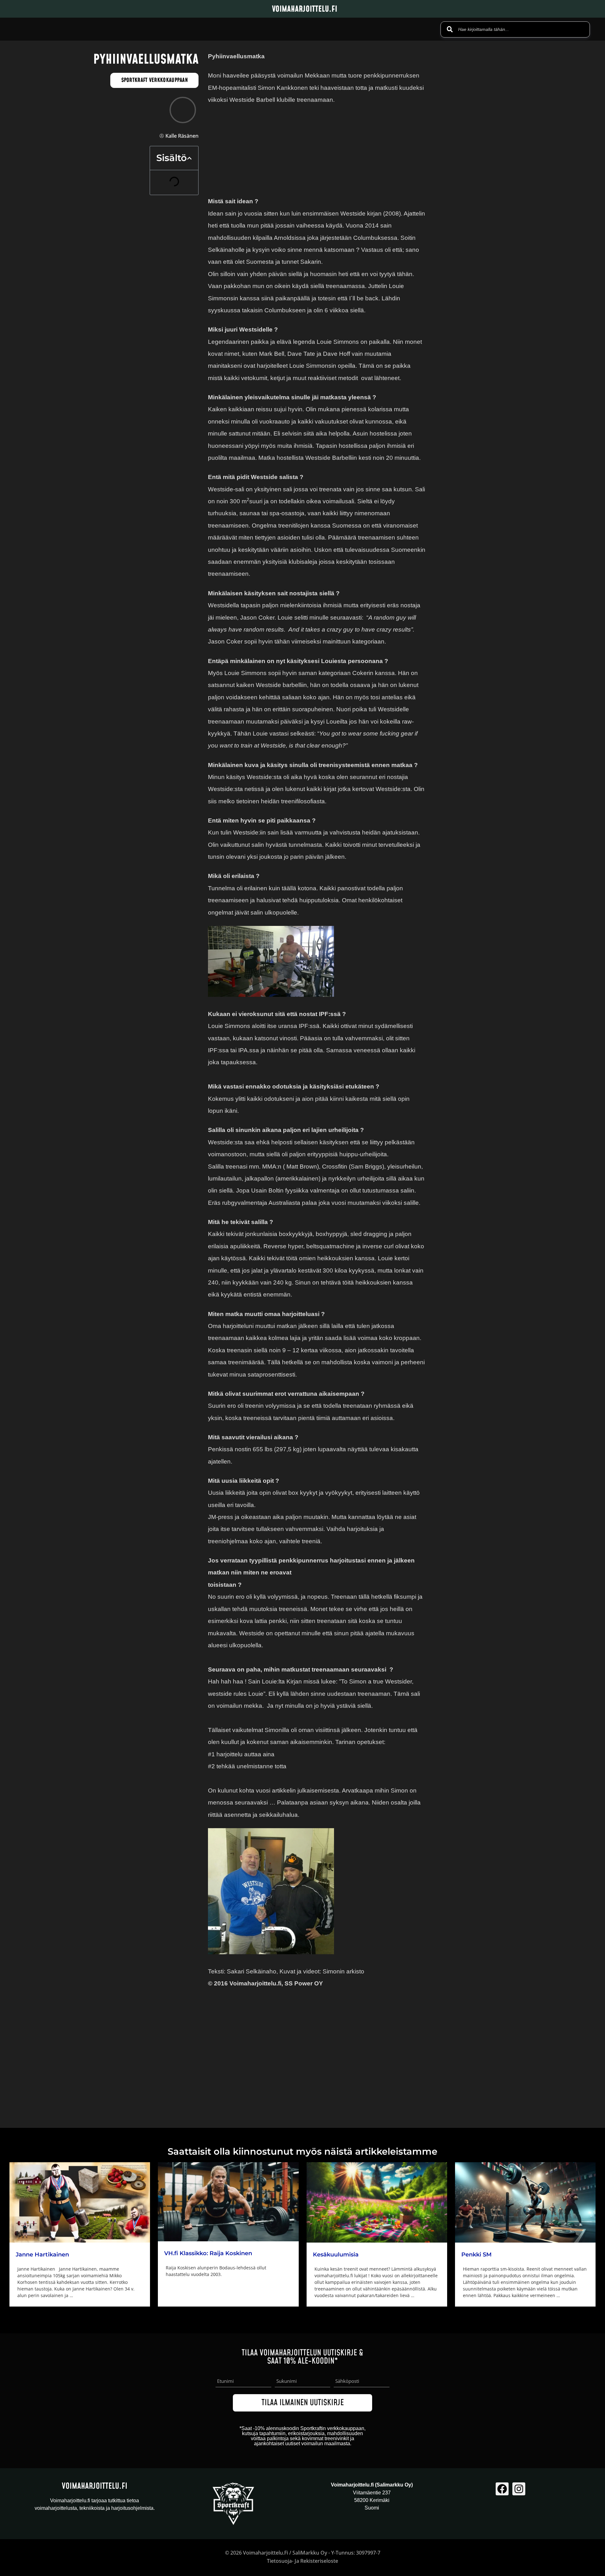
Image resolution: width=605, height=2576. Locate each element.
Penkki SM (476, 2255)
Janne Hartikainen (42, 2255)
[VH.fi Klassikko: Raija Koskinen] (228, 2202)
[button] (189, 158)
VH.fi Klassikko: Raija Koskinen (208, 2253)
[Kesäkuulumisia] (377, 2202)
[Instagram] (519, 2489)
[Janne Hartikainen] (80, 2202)
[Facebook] (502, 2489)
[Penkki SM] (525, 2202)
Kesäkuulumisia (336, 2255)
